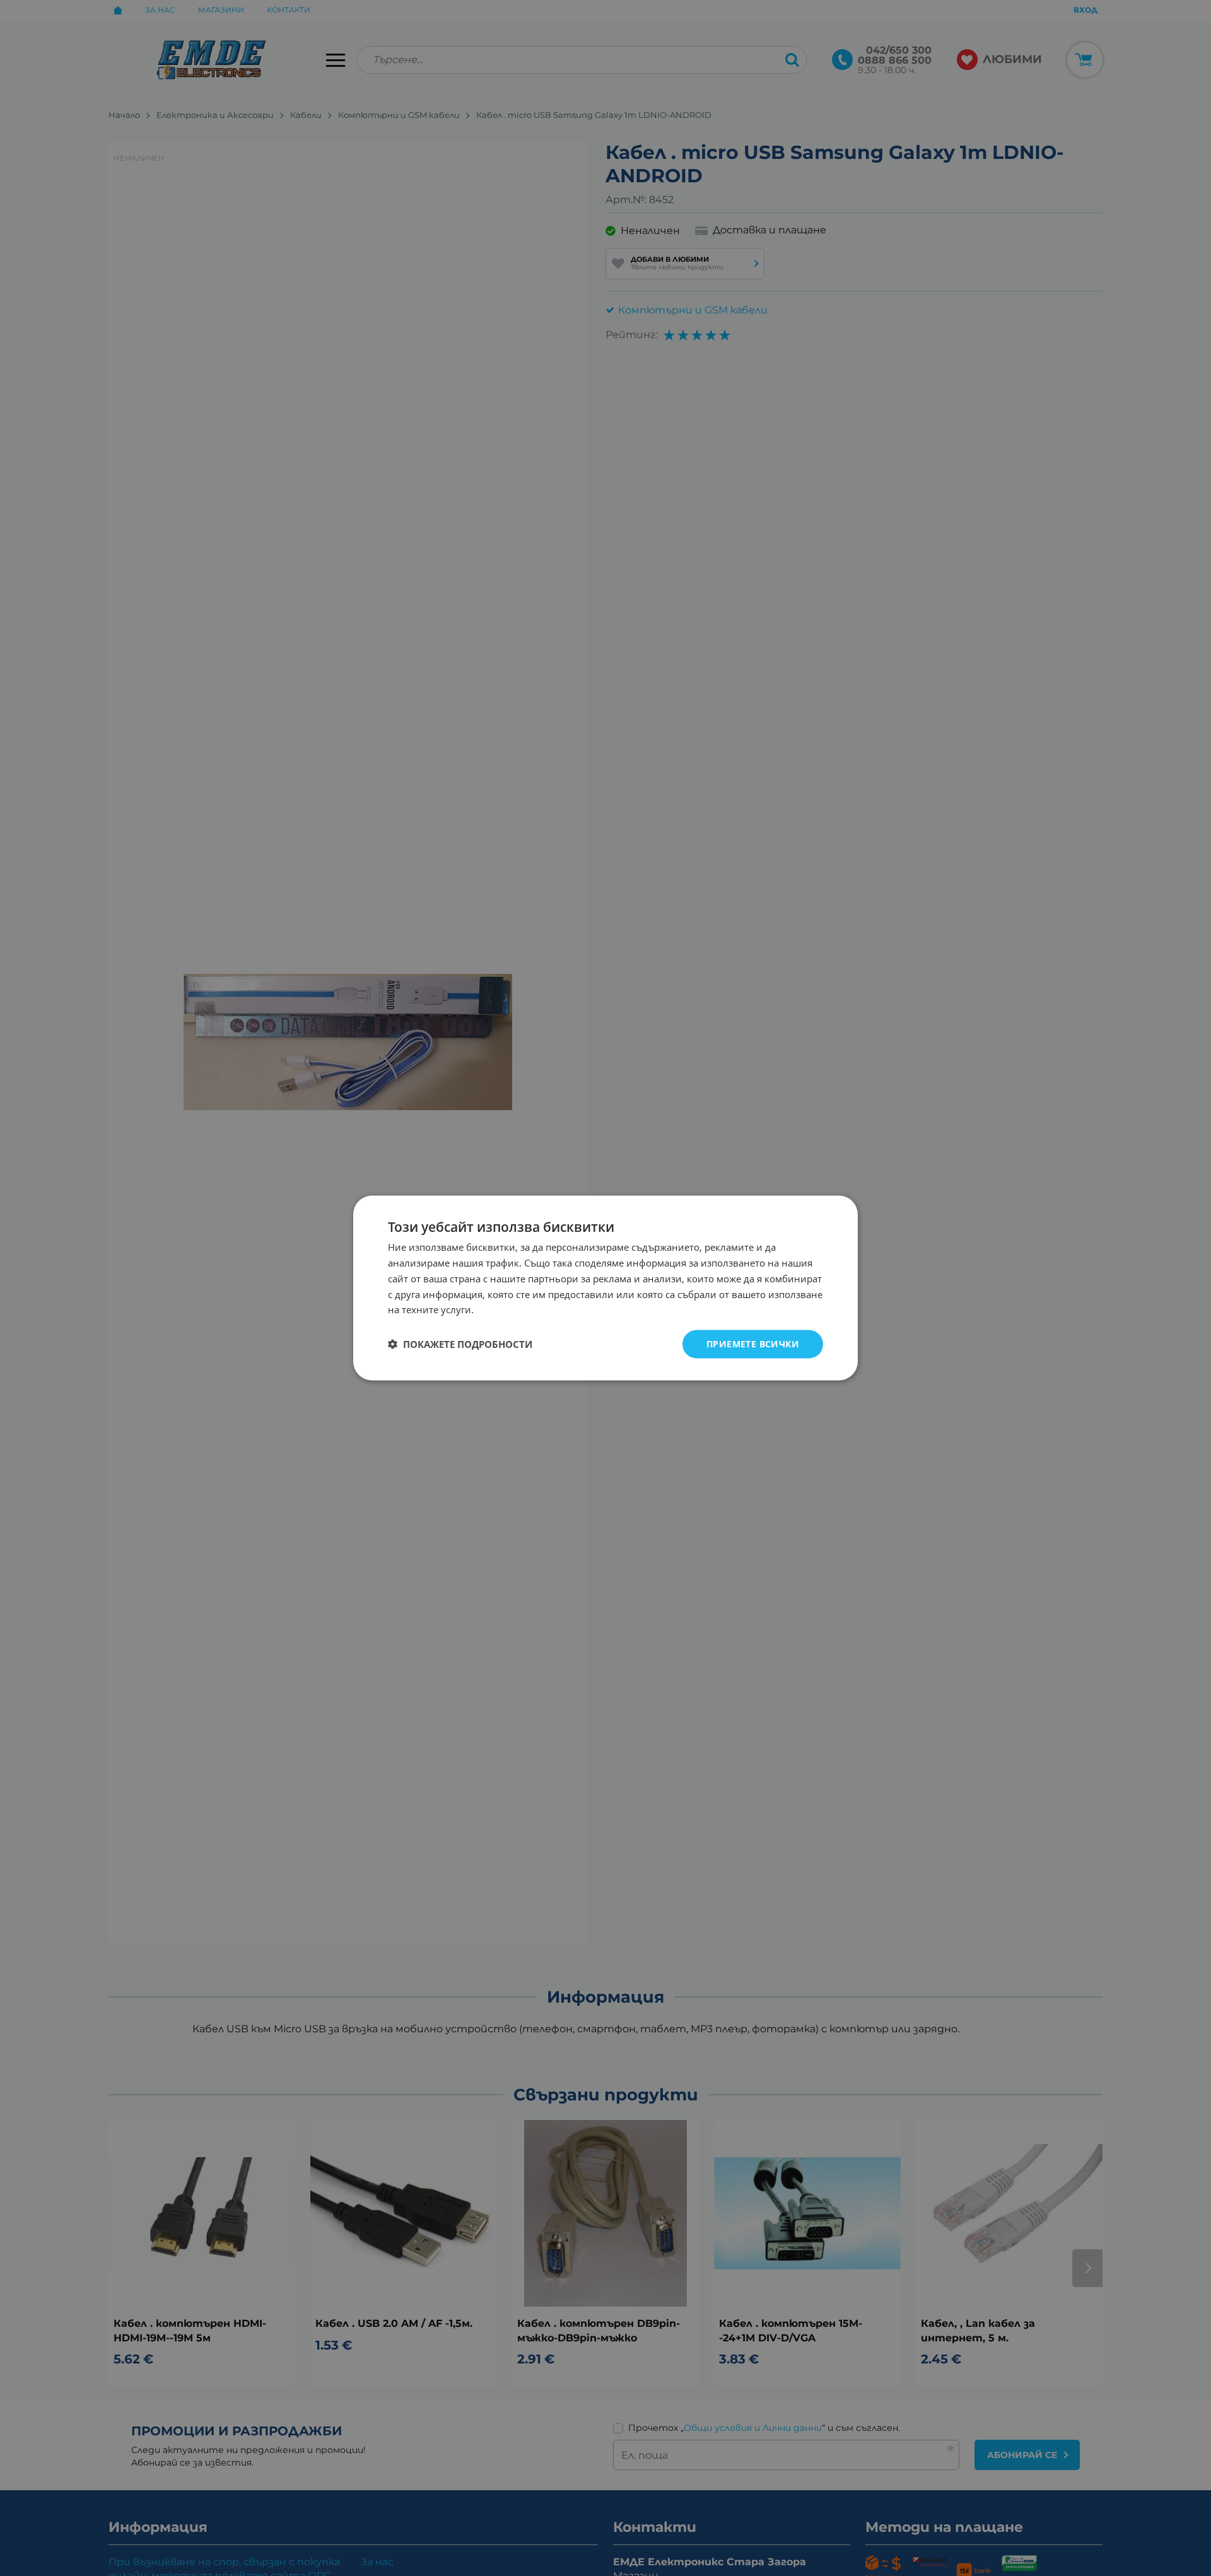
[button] (460, 1344)
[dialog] (605, 1288)
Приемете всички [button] (753, 1344)
